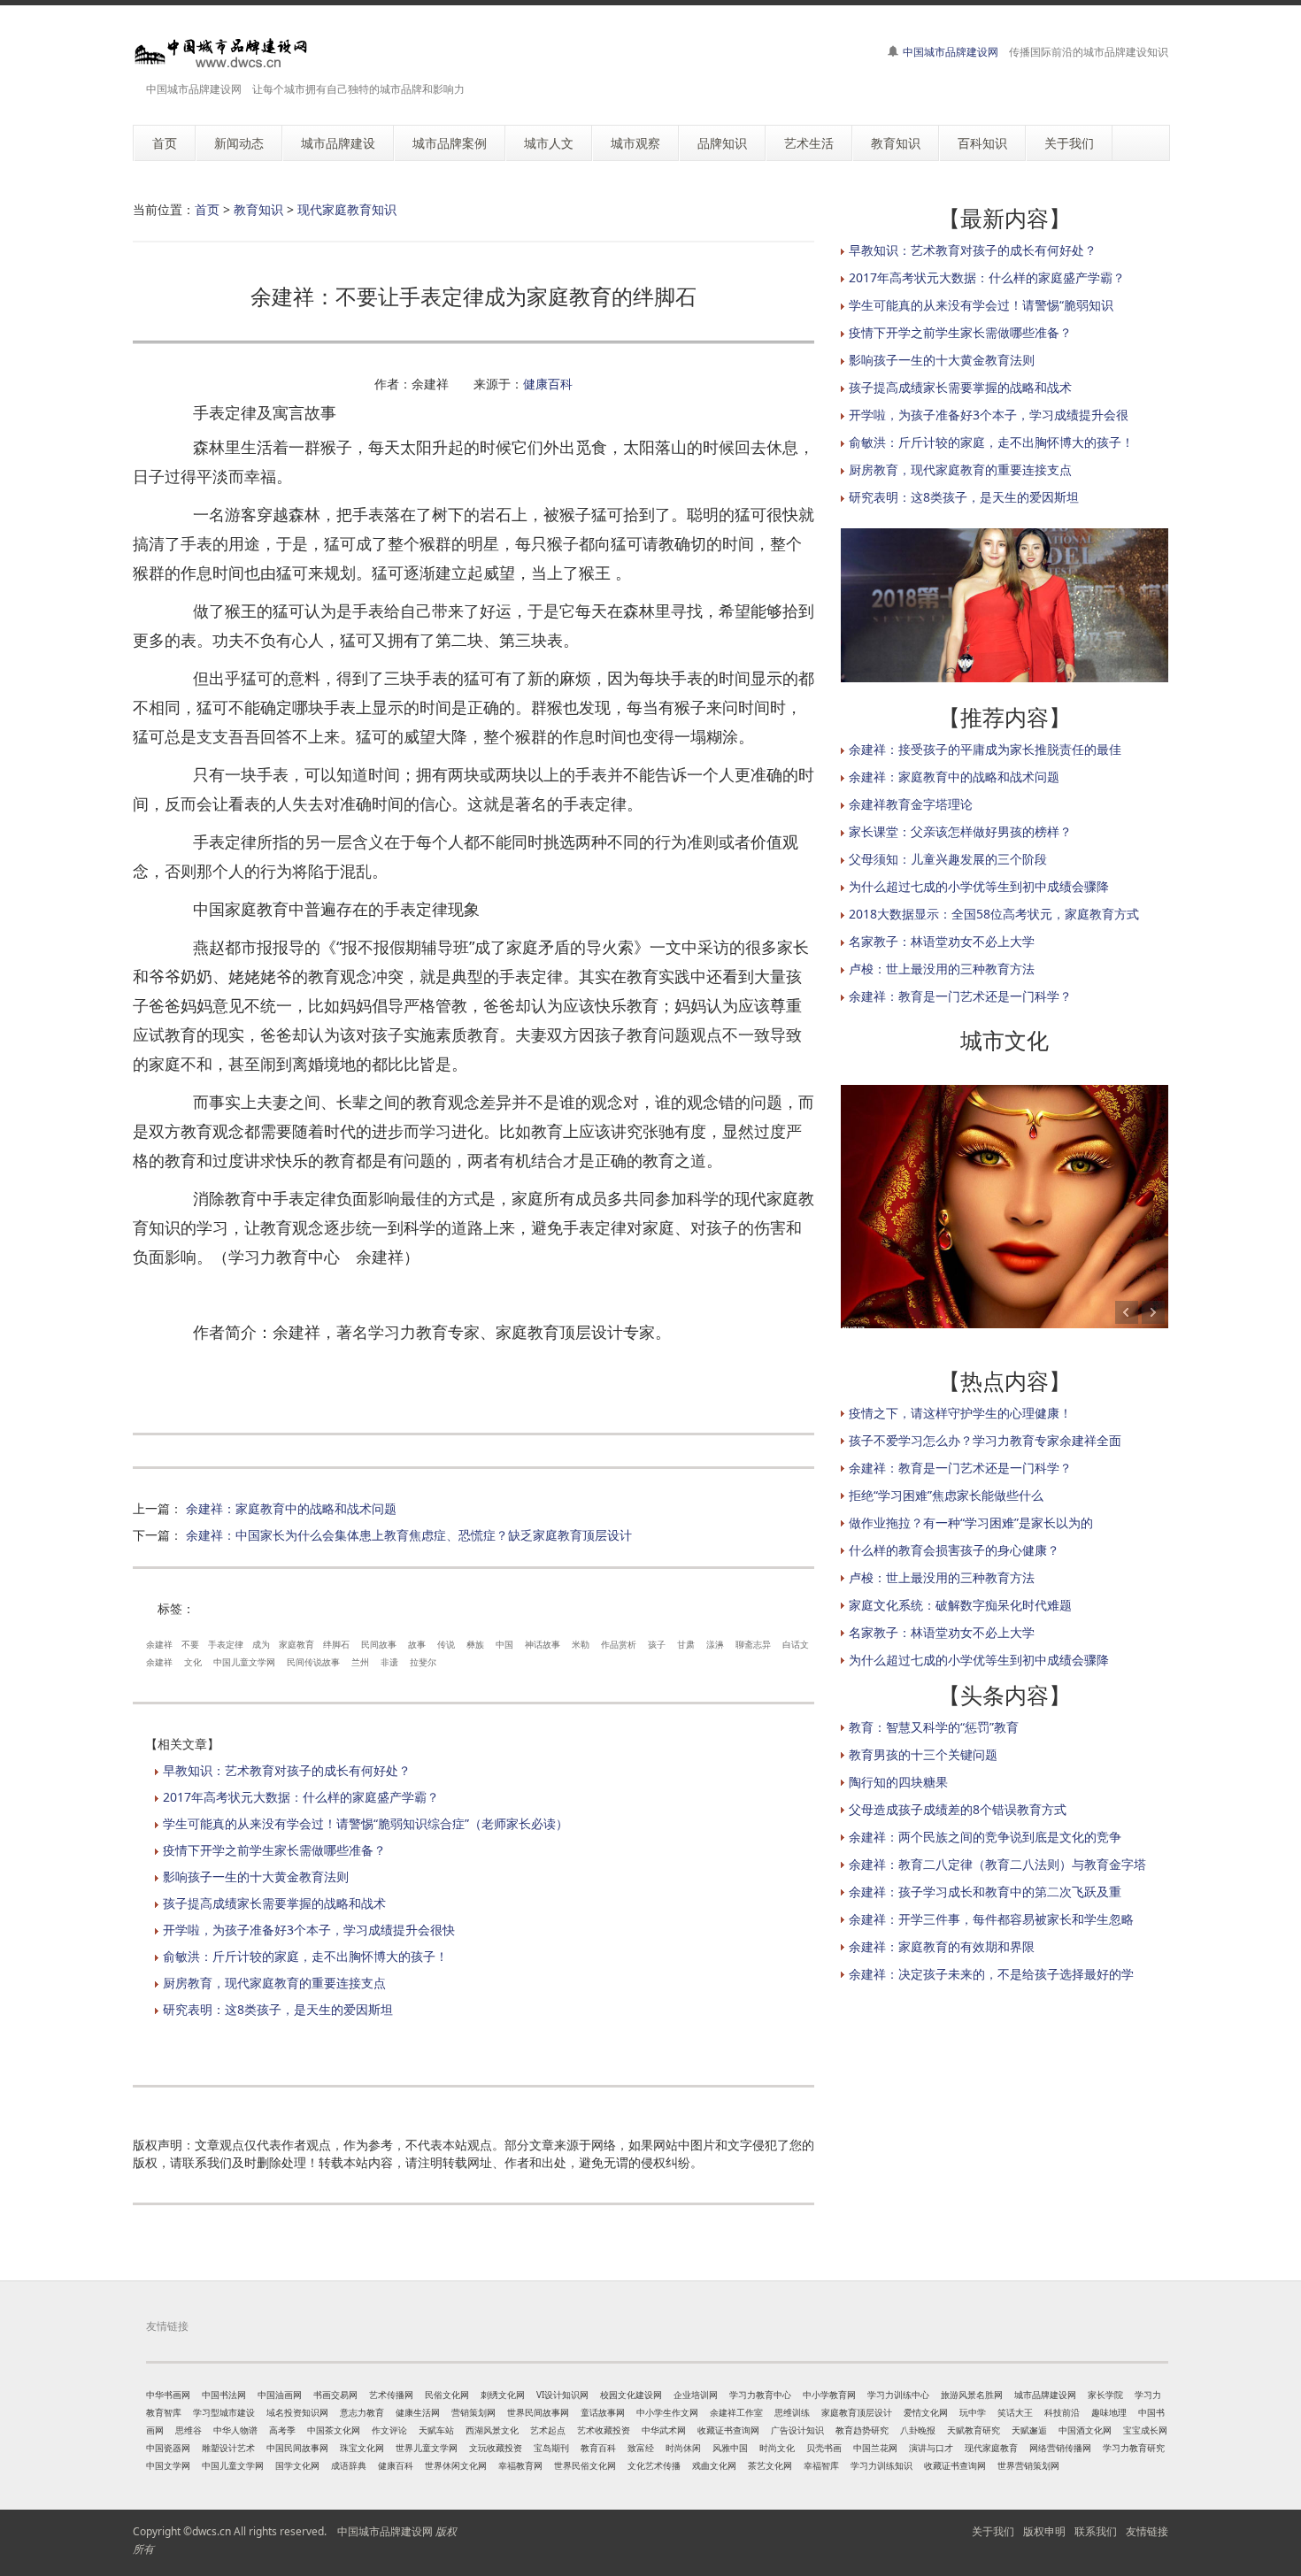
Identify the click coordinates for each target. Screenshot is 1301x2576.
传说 (446, 1644)
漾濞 (715, 1644)
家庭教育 (296, 1644)
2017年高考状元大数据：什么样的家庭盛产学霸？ (301, 1797)
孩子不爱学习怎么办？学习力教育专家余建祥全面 (985, 1440)
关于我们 (993, 2531)
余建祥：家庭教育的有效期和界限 (942, 1946)
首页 (207, 209)
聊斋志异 (753, 1644)
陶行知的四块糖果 (898, 1782)
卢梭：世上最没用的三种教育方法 (942, 969)
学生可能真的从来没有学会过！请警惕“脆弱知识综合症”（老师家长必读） (366, 1823)
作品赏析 (619, 1644)
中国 (504, 1644)
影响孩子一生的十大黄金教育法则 (256, 1876)
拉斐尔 (423, 1662)
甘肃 (686, 1644)
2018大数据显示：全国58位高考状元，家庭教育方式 (994, 914)
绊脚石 (336, 1644)
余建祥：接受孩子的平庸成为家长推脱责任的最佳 (985, 749)
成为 (261, 1644)
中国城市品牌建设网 (951, 52)
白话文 (796, 1644)
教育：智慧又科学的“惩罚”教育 (934, 1727)
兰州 (360, 1662)
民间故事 (379, 1644)
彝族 (475, 1644)
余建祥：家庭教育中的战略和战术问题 (291, 1508)
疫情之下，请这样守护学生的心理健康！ (960, 1413)
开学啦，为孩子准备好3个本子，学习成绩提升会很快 (309, 1930)
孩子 (657, 1644)
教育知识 (258, 209)
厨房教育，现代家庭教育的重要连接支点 (274, 1983)
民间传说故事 (313, 1662)
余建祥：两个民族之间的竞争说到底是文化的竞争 (985, 1837)
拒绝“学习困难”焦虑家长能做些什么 (946, 1495)
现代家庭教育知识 (347, 209)
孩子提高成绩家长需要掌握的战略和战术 (274, 1903)
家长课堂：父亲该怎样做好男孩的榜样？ (960, 831)
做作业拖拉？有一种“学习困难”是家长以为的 (971, 1523)
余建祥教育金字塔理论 (911, 804)
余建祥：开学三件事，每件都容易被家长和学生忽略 (991, 1919)
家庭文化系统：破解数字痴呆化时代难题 (960, 1605)
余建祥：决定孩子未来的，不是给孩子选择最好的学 (991, 1974)
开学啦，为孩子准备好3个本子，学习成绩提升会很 (989, 415)
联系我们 (1096, 2531)
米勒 (581, 1644)
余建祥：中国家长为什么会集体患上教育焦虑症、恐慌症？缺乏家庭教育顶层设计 (409, 1535)
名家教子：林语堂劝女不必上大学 (942, 941)
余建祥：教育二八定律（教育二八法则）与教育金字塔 (997, 1864)
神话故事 (543, 1644)
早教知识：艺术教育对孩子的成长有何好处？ (287, 1770)
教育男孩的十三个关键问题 (923, 1754)
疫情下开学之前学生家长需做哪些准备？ (274, 1850)
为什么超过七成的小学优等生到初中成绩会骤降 (979, 886)
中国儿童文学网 (244, 1662)
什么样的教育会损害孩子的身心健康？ (954, 1550)
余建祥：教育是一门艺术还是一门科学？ (960, 996)
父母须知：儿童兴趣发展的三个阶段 (948, 859)
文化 (193, 1662)
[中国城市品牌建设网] (221, 53)
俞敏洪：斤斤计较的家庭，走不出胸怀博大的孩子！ (305, 1956)
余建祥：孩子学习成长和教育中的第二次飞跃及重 (985, 1892)
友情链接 (1147, 2531)
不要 (190, 1644)
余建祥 (159, 1644)
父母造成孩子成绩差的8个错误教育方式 (958, 1809)
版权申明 (1044, 2531)
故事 (417, 1644)
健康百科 (548, 384)
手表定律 (226, 1644)
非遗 (389, 1662)
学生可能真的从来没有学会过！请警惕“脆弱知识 (981, 305)
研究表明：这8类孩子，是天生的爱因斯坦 (278, 2009)
